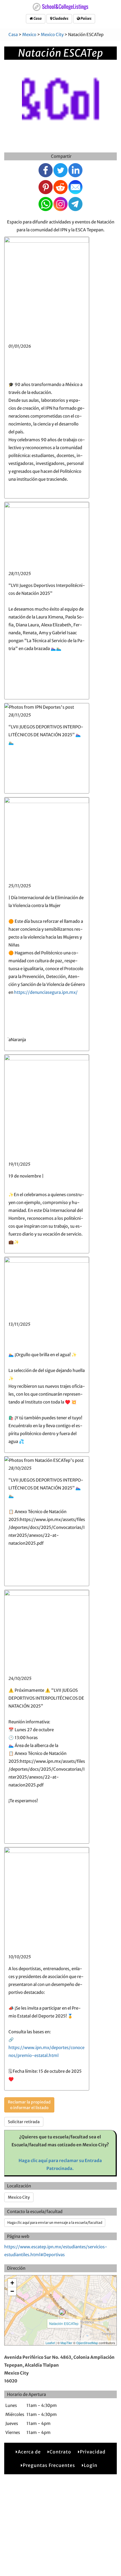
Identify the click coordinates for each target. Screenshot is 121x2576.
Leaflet (50, 2343)
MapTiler (66, 2343)
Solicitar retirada (24, 2122)
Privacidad (93, 2452)
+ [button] (12, 2283)
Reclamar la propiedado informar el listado (29, 2105)
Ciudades (60, 18)
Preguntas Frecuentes (49, 2465)
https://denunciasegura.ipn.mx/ (46, 992)
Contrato (60, 2452)
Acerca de (29, 2452)
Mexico (29, 35)
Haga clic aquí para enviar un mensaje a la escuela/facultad (55, 2223)
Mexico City (52, 35)
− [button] (12, 2291)
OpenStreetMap (87, 2343)
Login (91, 2465)
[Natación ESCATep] (62, 2312)
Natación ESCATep (64, 2323)
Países (86, 18)
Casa (37, 18)
